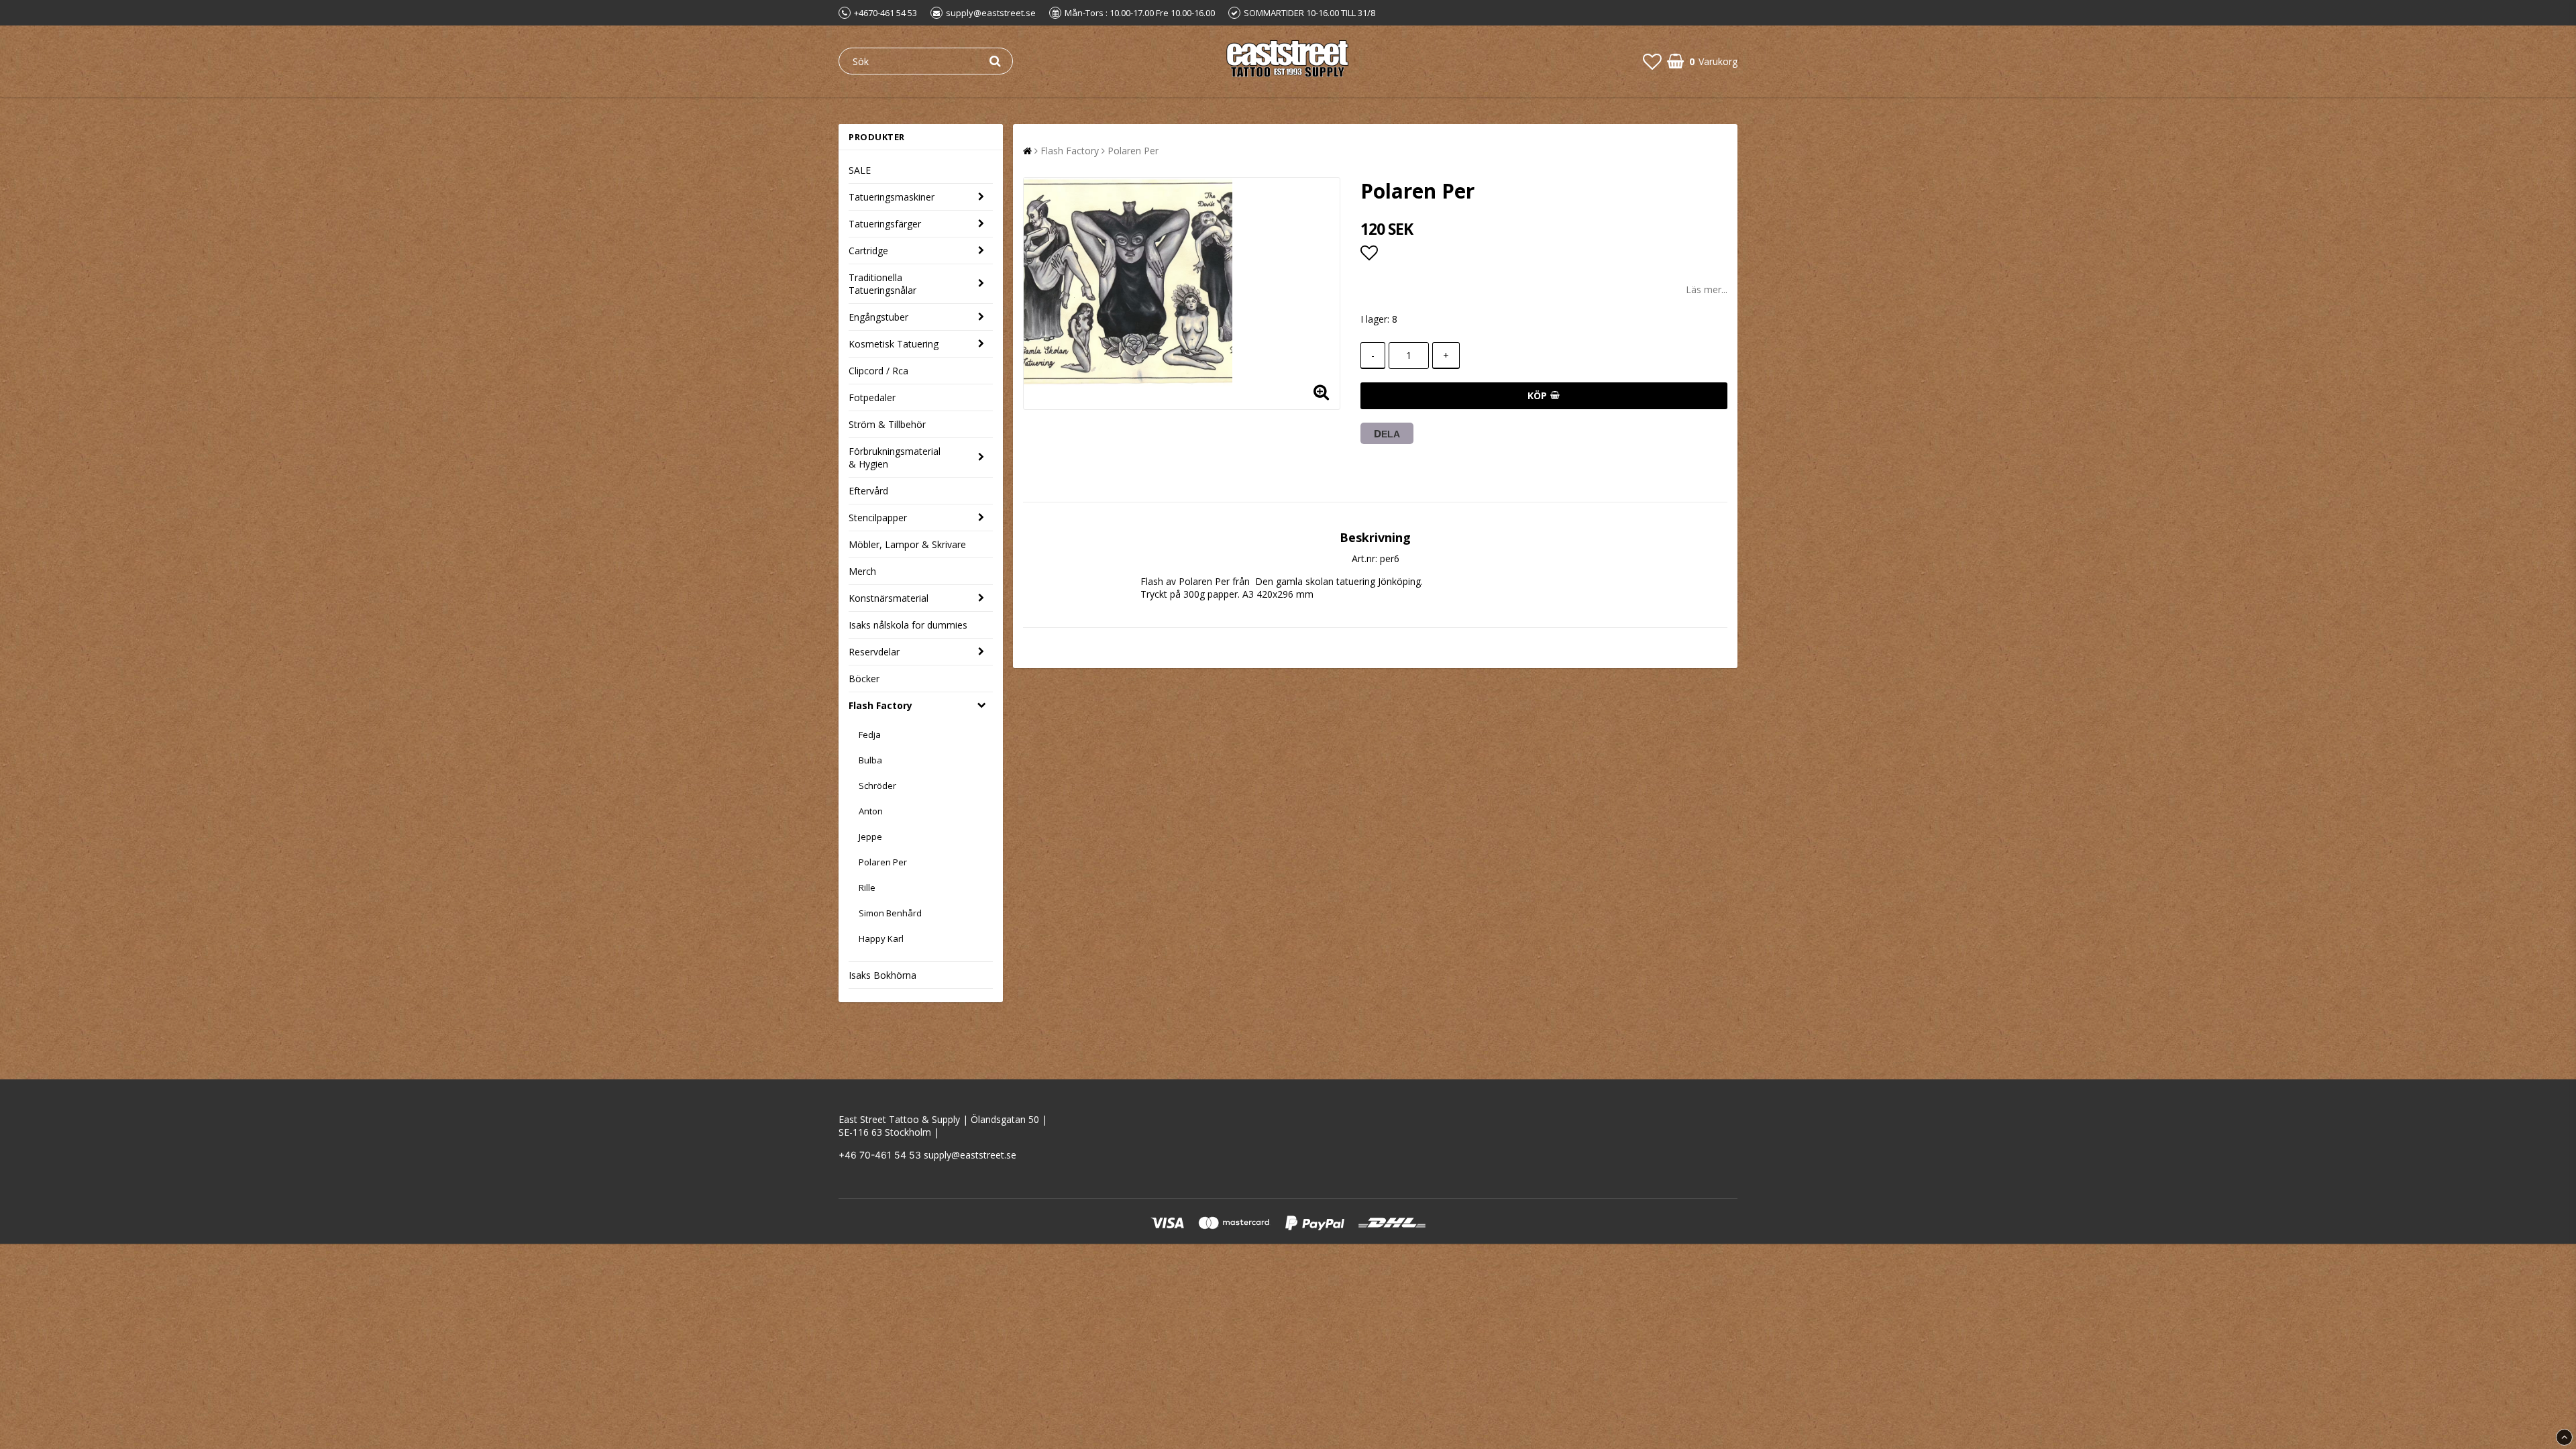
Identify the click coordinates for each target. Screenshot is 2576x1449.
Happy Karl (881, 938)
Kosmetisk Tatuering (894, 344)
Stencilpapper (878, 518)
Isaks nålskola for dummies (908, 625)
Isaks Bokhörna (882, 975)
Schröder (877, 786)
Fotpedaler (872, 397)
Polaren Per (883, 862)
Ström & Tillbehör (887, 424)
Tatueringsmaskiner (892, 197)
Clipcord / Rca (878, 371)
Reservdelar (874, 652)
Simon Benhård (890, 913)
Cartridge (868, 251)
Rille (867, 888)
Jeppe (870, 837)
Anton (871, 811)
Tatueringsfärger (885, 224)
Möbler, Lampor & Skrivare (907, 544)
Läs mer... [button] (1707, 289)
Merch (862, 571)
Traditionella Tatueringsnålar (882, 284)
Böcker (864, 679)
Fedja (870, 735)
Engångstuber (878, 317)
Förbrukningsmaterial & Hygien (895, 458)
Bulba (870, 760)
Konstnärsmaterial (889, 598)
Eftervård (868, 491)
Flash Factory (880, 705)
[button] (1652, 61)
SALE (860, 170)
